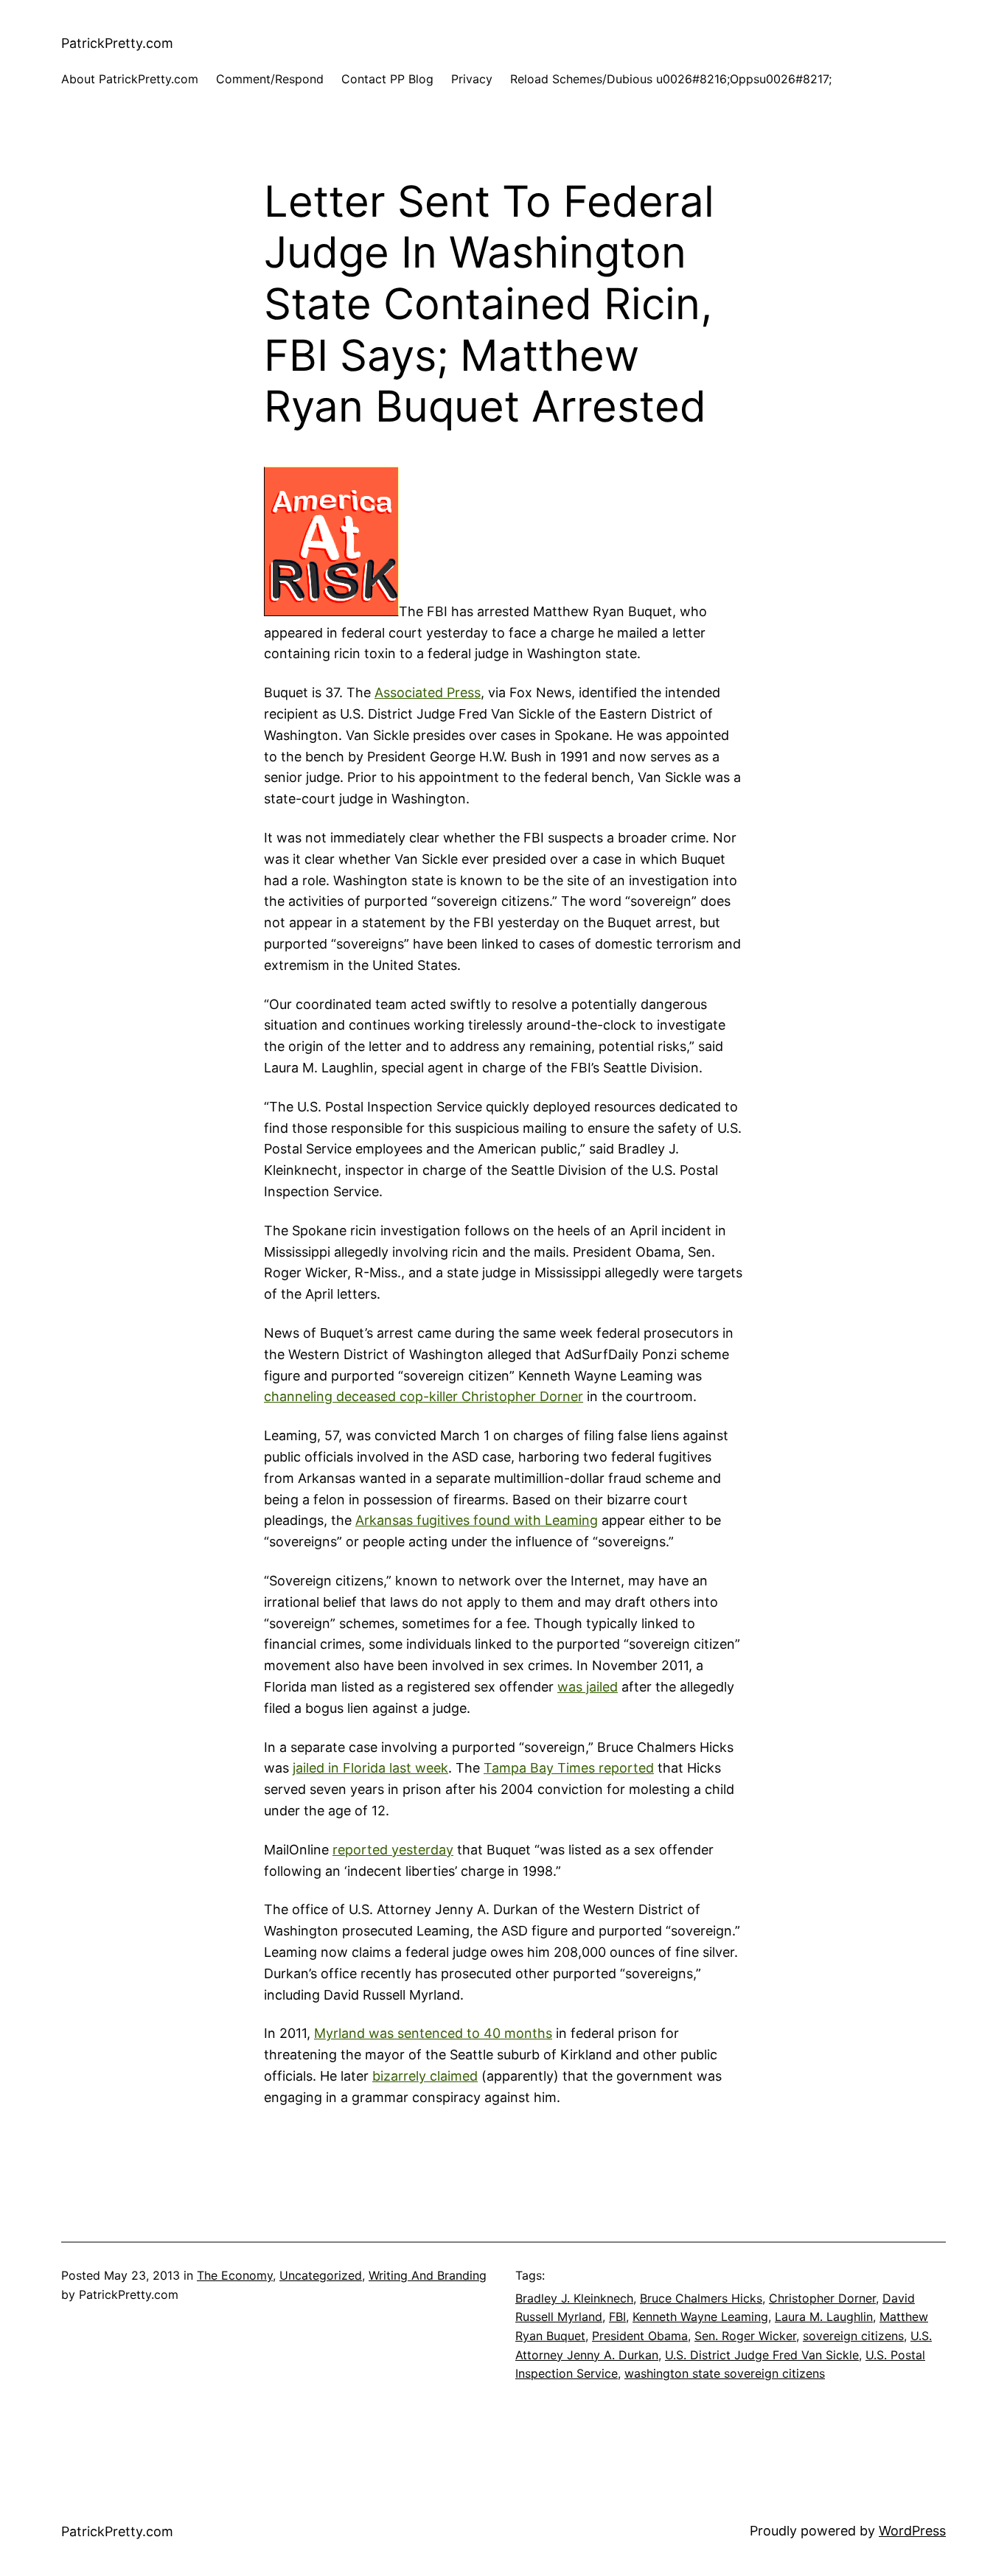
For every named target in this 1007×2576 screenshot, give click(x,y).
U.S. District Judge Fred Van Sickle (762, 2355)
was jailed (588, 1687)
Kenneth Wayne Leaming (700, 2317)
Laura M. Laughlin (824, 2317)
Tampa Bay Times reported (569, 1768)
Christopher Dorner (822, 2298)
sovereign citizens (853, 2336)
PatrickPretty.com (117, 43)
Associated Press (428, 692)
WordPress (912, 2531)
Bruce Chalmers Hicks (701, 2298)
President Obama (640, 2336)
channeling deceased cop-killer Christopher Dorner (424, 1396)
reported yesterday (393, 1850)
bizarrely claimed (425, 2076)
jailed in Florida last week (370, 1768)
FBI (617, 2317)
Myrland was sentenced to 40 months (433, 2033)
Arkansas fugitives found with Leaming (477, 1520)
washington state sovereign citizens (725, 2373)
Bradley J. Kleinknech (574, 2298)
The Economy (235, 2275)
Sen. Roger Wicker (745, 2336)
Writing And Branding (428, 2275)
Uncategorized (321, 2275)
